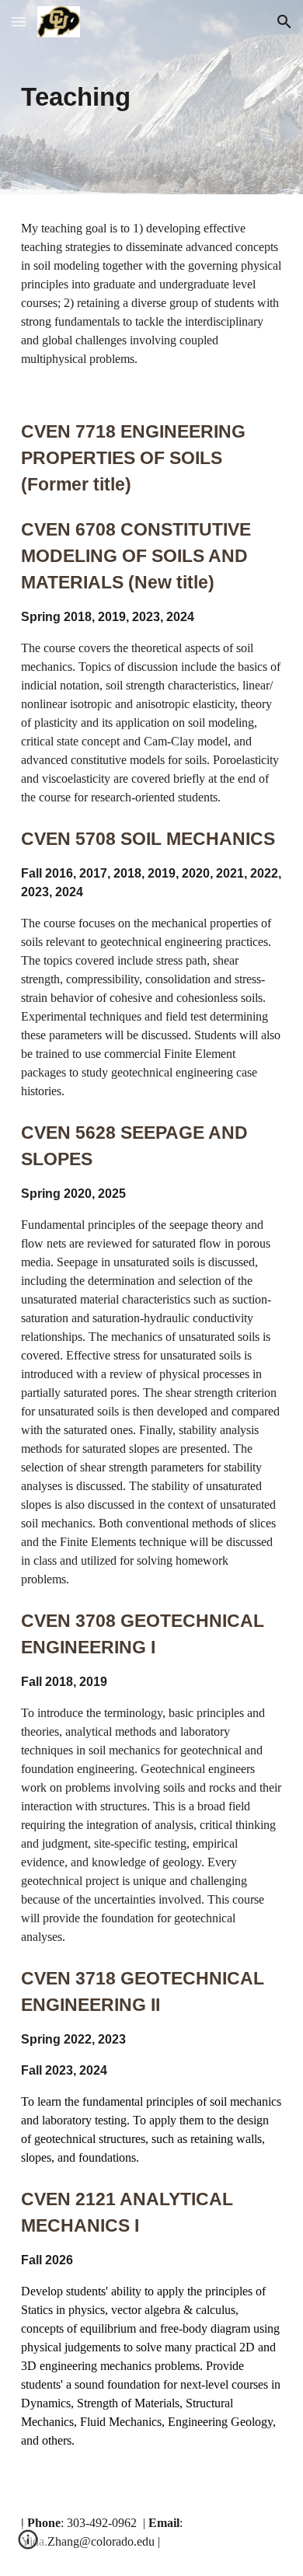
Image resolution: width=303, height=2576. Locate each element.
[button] (19, 21)
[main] (151, 97)
